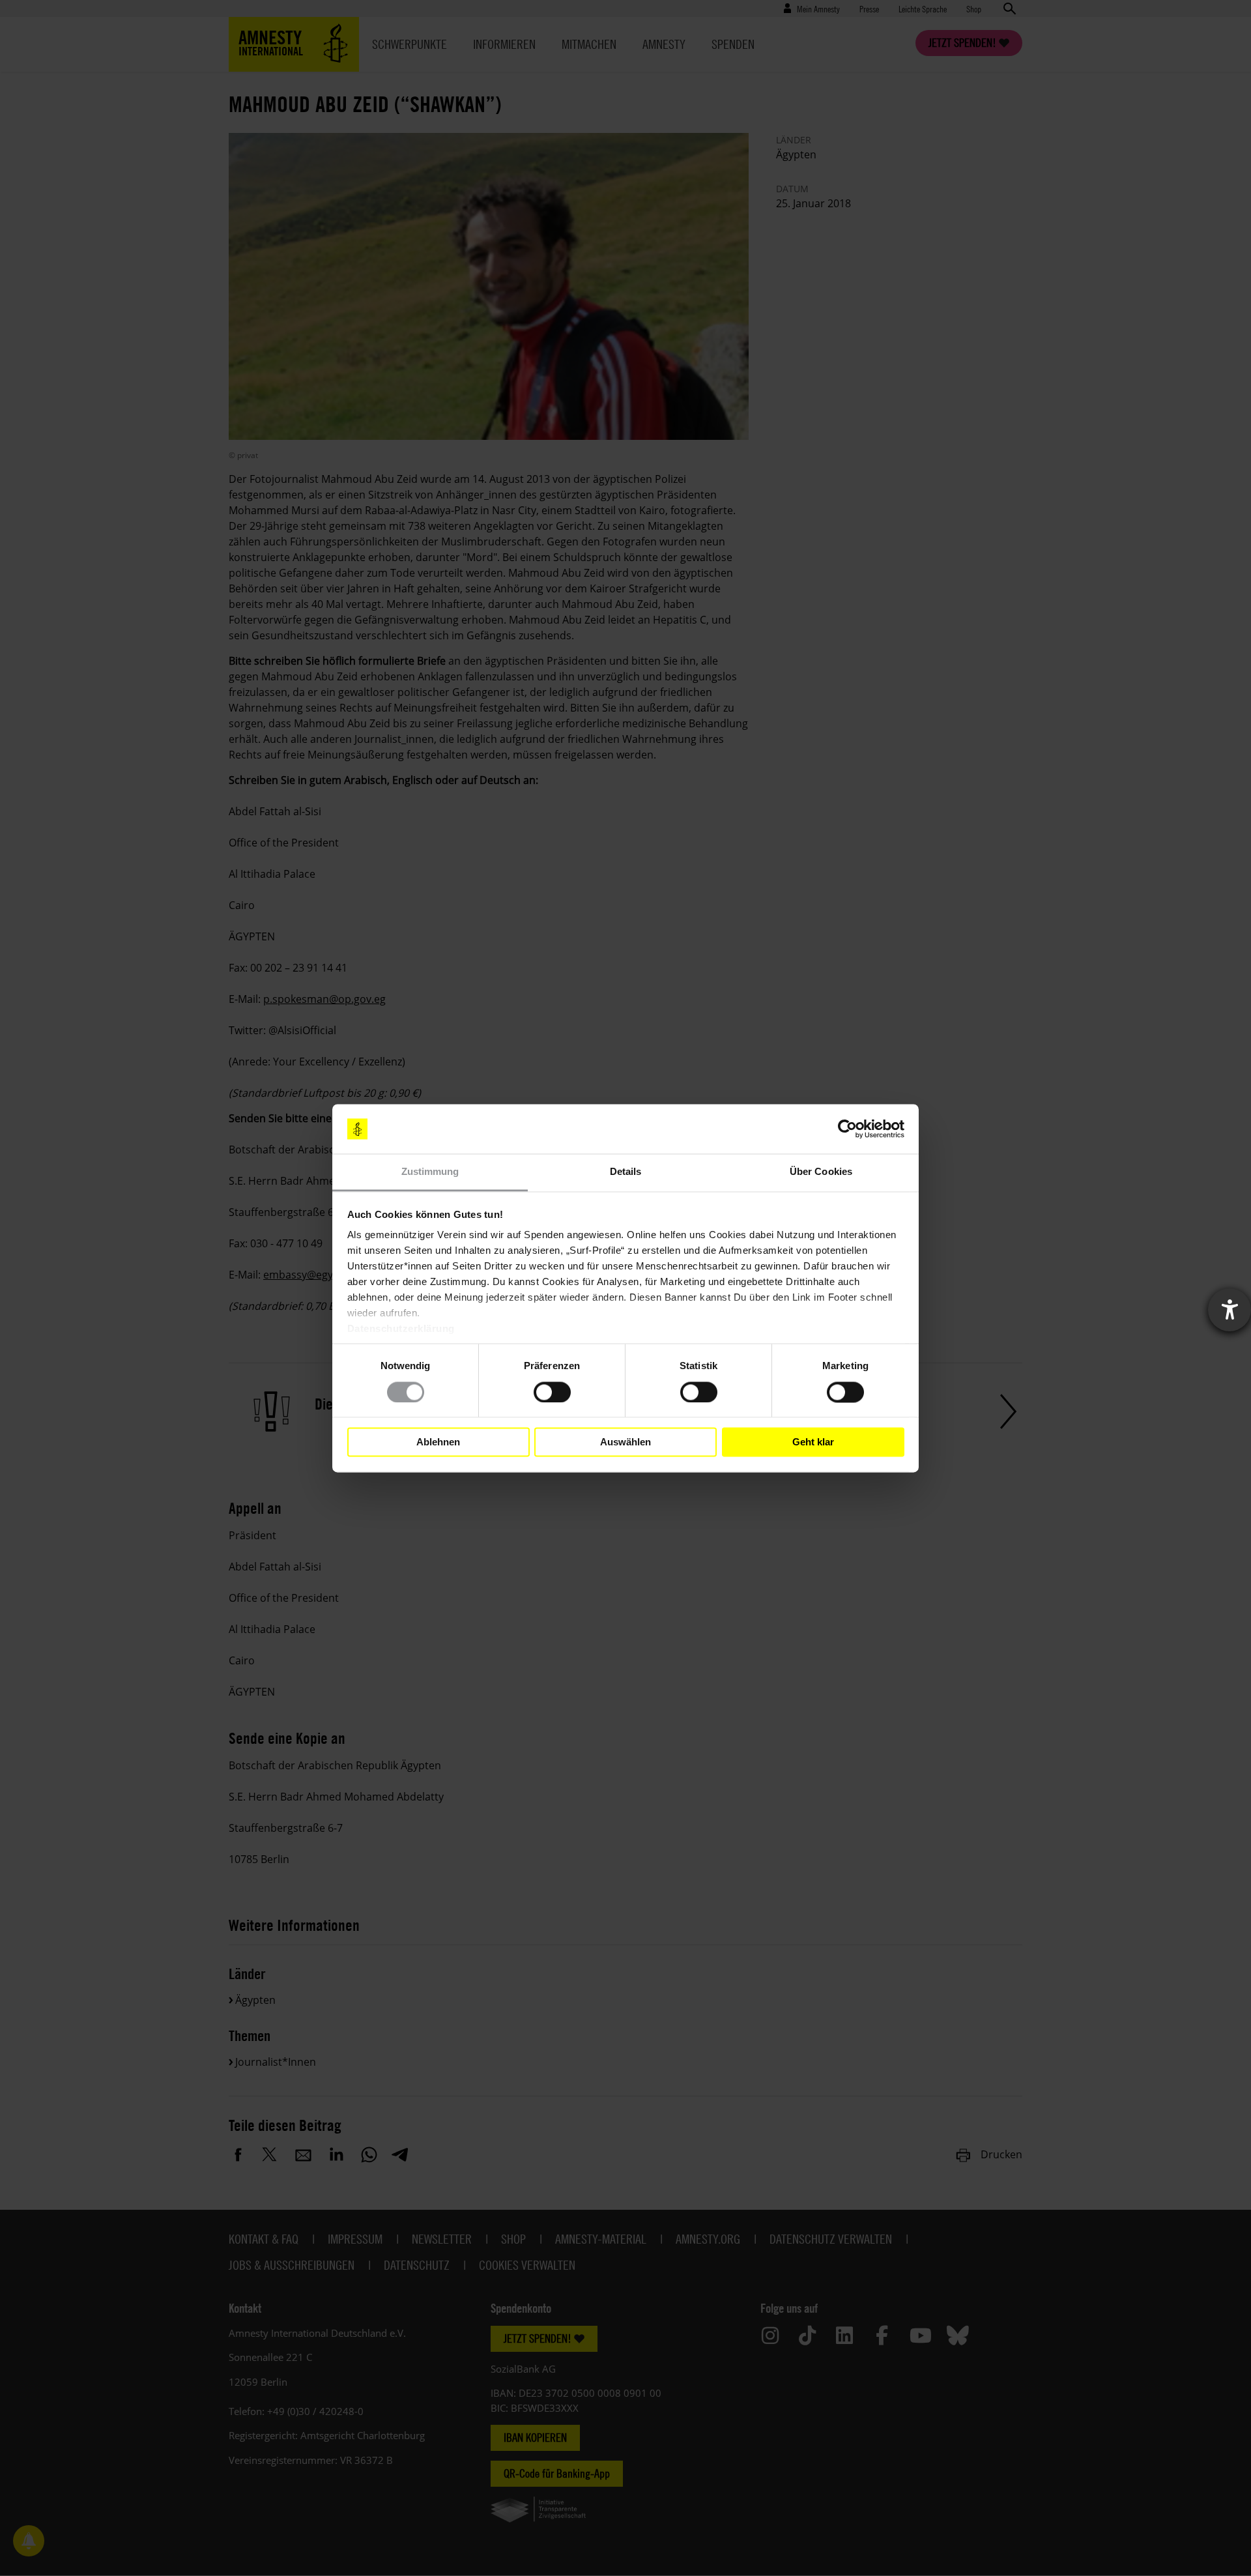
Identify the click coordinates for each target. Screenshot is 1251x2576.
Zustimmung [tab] (430, 1172)
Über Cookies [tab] (821, 1172)
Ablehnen (438, 1442)
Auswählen (625, 1442)
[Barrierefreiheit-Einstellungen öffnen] (1229, 1310)
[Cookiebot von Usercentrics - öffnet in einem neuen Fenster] (847, 1129)
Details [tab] (626, 1172)
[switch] (552, 1392)
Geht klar (813, 1442)
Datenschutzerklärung (401, 1329)
